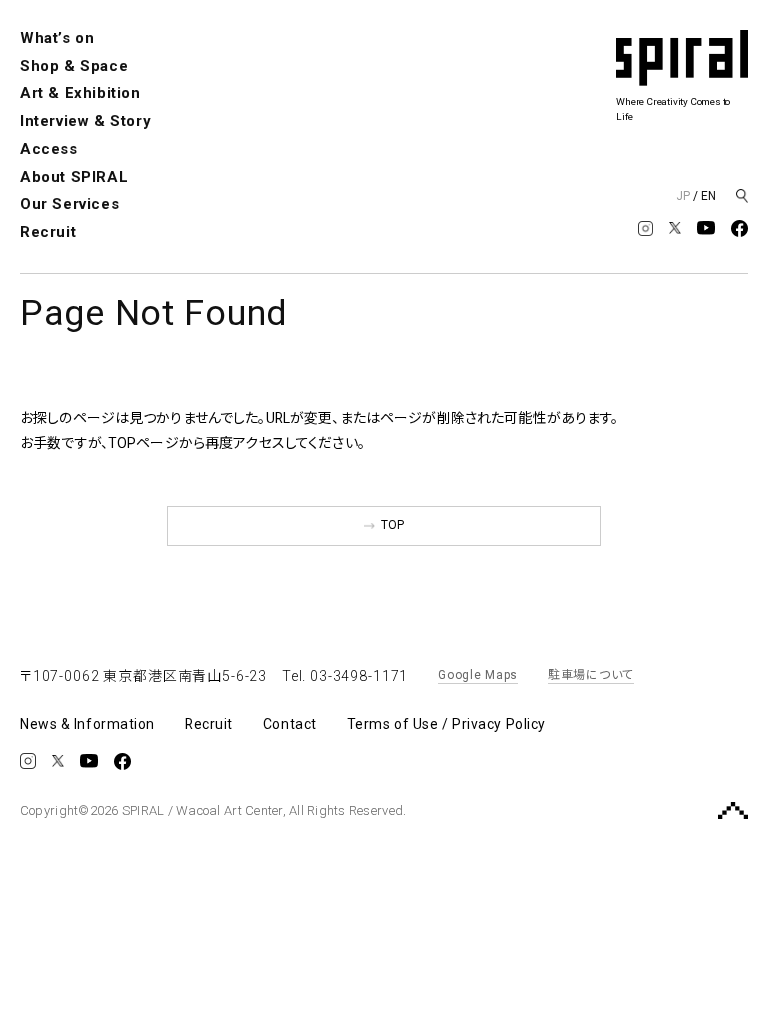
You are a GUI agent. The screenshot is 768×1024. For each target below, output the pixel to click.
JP (683, 196)
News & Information (87, 724)
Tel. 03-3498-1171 (345, 676)
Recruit (48, 232)
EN (708, 196)
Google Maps (478, 675)
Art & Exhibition (80, 93)
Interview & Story (85, 121)
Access (49, 149)
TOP (393, 525)
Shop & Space (74, 66)
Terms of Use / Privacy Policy (446, 724)
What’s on (57, 38)
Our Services (69, 204)
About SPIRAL (74, 177)
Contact (290, 724)
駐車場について (591, 675)
